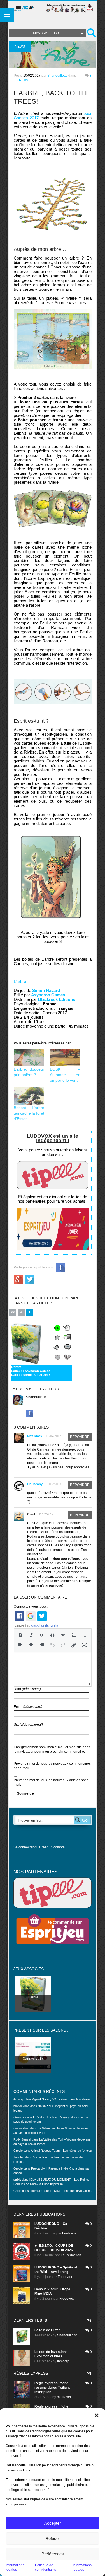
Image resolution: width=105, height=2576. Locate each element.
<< (13, 1312)
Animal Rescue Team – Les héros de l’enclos (61, 2151)
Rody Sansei (22, 2139)
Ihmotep (19, 2157)
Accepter (53, 2523)
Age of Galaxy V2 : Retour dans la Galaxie (61, 2099)
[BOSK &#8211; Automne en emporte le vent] (65, 1058)
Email (28, 1707)
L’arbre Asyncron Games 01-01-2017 (31, 1371)
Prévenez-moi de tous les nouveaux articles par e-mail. (52, 1782)
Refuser (53, 2539)
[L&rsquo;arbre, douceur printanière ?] (29, 1058)
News (23, 80)
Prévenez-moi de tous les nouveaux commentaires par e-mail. (52, 1766)
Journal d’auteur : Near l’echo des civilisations (61, 2191)
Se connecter (24, 1847)
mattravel (64, 2397)
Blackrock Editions (57, 999)
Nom (27, 1689)
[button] (97, 2415)
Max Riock (35, 1436)
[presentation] (20, 1635)
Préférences (53, 2554)
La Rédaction (71, 2255)
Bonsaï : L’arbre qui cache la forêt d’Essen (29, 1113)
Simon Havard (46, 990)
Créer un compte (52, 1847)
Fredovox (69, 2233)
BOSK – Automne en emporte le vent (65, 1075)
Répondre (80, 1437)
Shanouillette (57, 76)
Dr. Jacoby (35, 1484)
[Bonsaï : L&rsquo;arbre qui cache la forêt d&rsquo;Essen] (29, 1096)
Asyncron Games (48, 995)
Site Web (28, 1725)
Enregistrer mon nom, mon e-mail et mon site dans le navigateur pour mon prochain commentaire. (52, 1749)
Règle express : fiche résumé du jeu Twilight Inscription (52, 2388)
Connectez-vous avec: (31, 1607)
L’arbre (20, 981)
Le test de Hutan (47, 2330)
